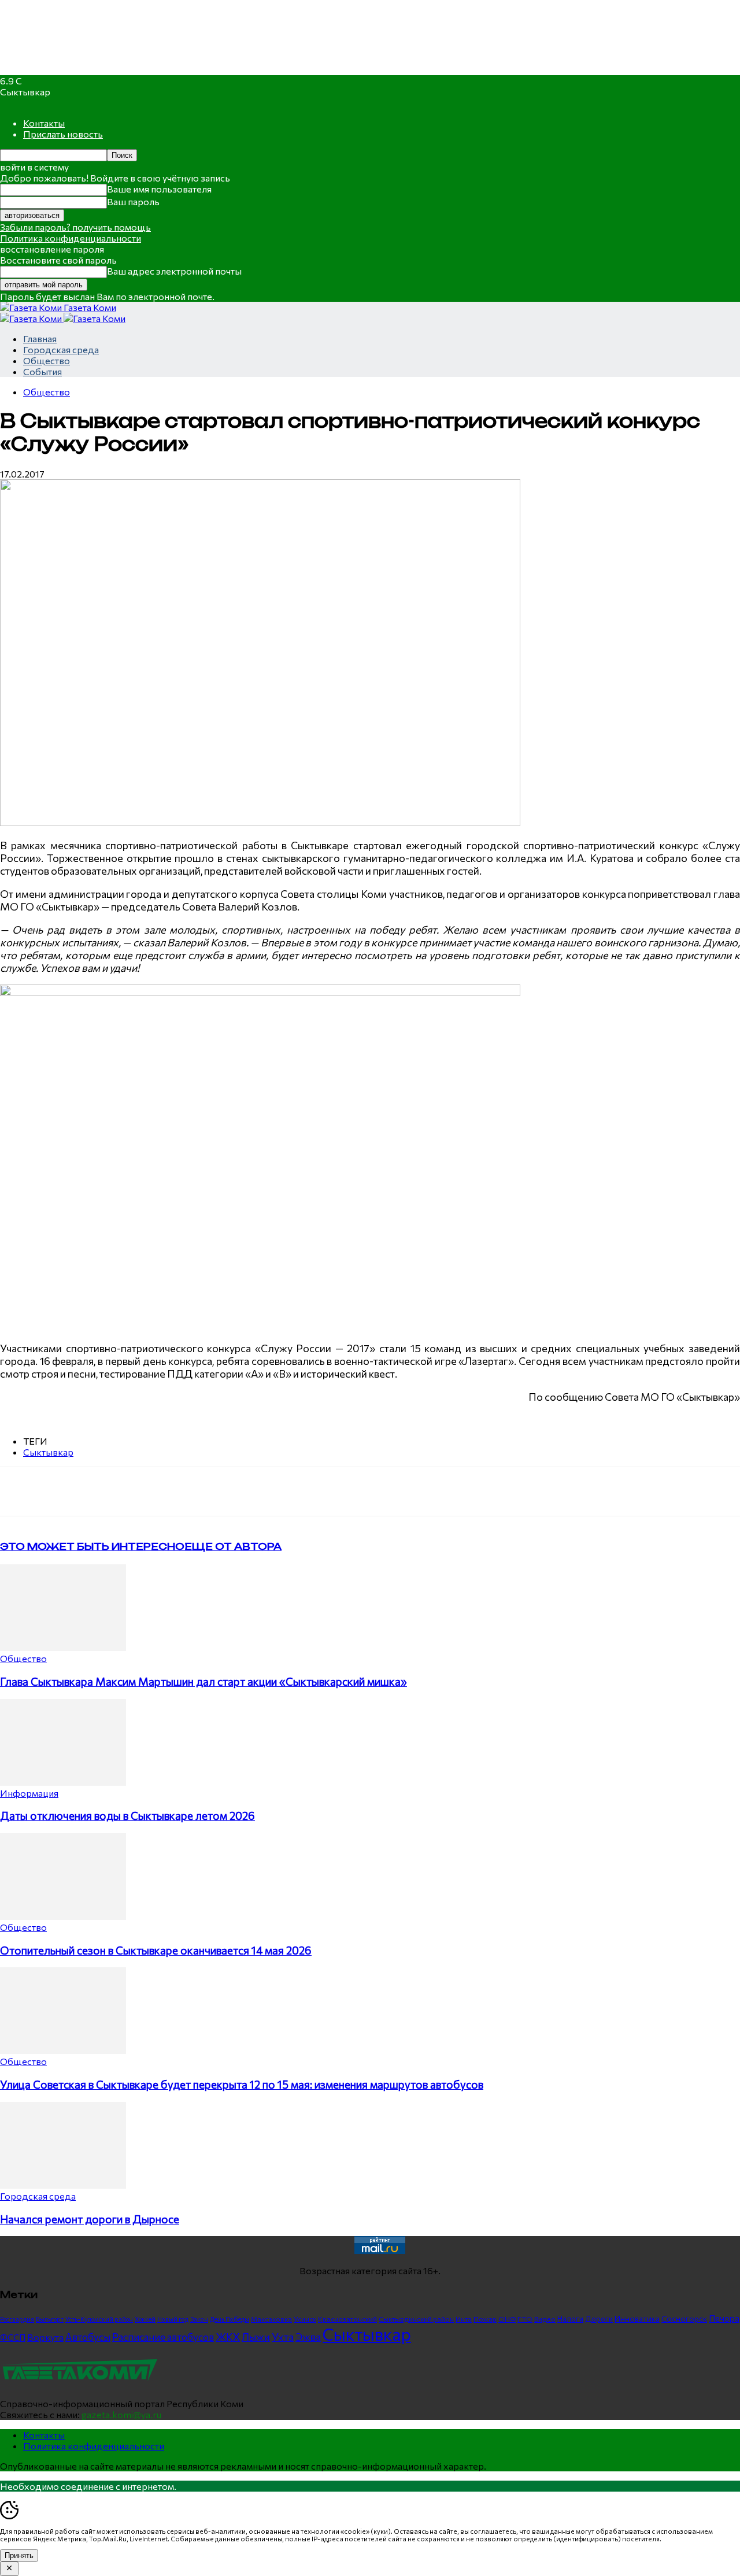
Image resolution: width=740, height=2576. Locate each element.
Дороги (599, 2319)
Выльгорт (50, 2319)
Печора (724, 2318)
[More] (240, 1491)
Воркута (45, 2337)
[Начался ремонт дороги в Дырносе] (63, 2185)
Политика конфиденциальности (71, 238)
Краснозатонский (347, 2319)
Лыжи (256, 2337)
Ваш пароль (133, 201)
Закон (199, 2319)
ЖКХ (228, 2337)
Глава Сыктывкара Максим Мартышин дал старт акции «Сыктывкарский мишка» (203, 1681)
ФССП (13, 2337)
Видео (545, 2319)
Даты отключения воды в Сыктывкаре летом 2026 (127, 1816)
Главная (40, 338)
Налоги (570, 2319)
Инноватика (637, 2318)
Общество (47, 360)
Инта (464, 2319)
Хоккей (145, 2319)
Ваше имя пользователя (159, 189)
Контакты (44, 123)
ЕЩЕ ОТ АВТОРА (233, 1546)
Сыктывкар (48, 1452)
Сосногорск (684, 2318)
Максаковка (271, 2319)
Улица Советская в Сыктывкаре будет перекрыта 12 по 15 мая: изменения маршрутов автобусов (242, 2084)
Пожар (485, 2319)
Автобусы (88, 2337)
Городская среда (61, 349)
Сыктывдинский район (416, 2319)
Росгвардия (17, 2319)
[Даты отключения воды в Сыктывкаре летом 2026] (63, 1782)
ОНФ (507, 2319)
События (42, 371)
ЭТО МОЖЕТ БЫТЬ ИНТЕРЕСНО (92, 1546)
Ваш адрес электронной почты (174, 271)
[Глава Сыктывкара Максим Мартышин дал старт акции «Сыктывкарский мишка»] (63, 1647)
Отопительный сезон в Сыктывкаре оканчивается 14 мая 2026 (156, 1950)
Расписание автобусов (163, 2337)
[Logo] (32, 318)
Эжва (308, 2337)
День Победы (230, 2319)
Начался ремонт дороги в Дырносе (90, 2219)
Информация (29, 1793)
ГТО (525, 2319)
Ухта (283, 2337)
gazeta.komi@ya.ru (121, 2414)
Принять (19, 2555)
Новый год (173, 2319)
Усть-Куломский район (99, 2319)
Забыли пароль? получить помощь (75, 227)
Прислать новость (63, 134)
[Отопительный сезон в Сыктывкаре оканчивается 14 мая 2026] (63, 1916)
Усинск (305, 2319)
